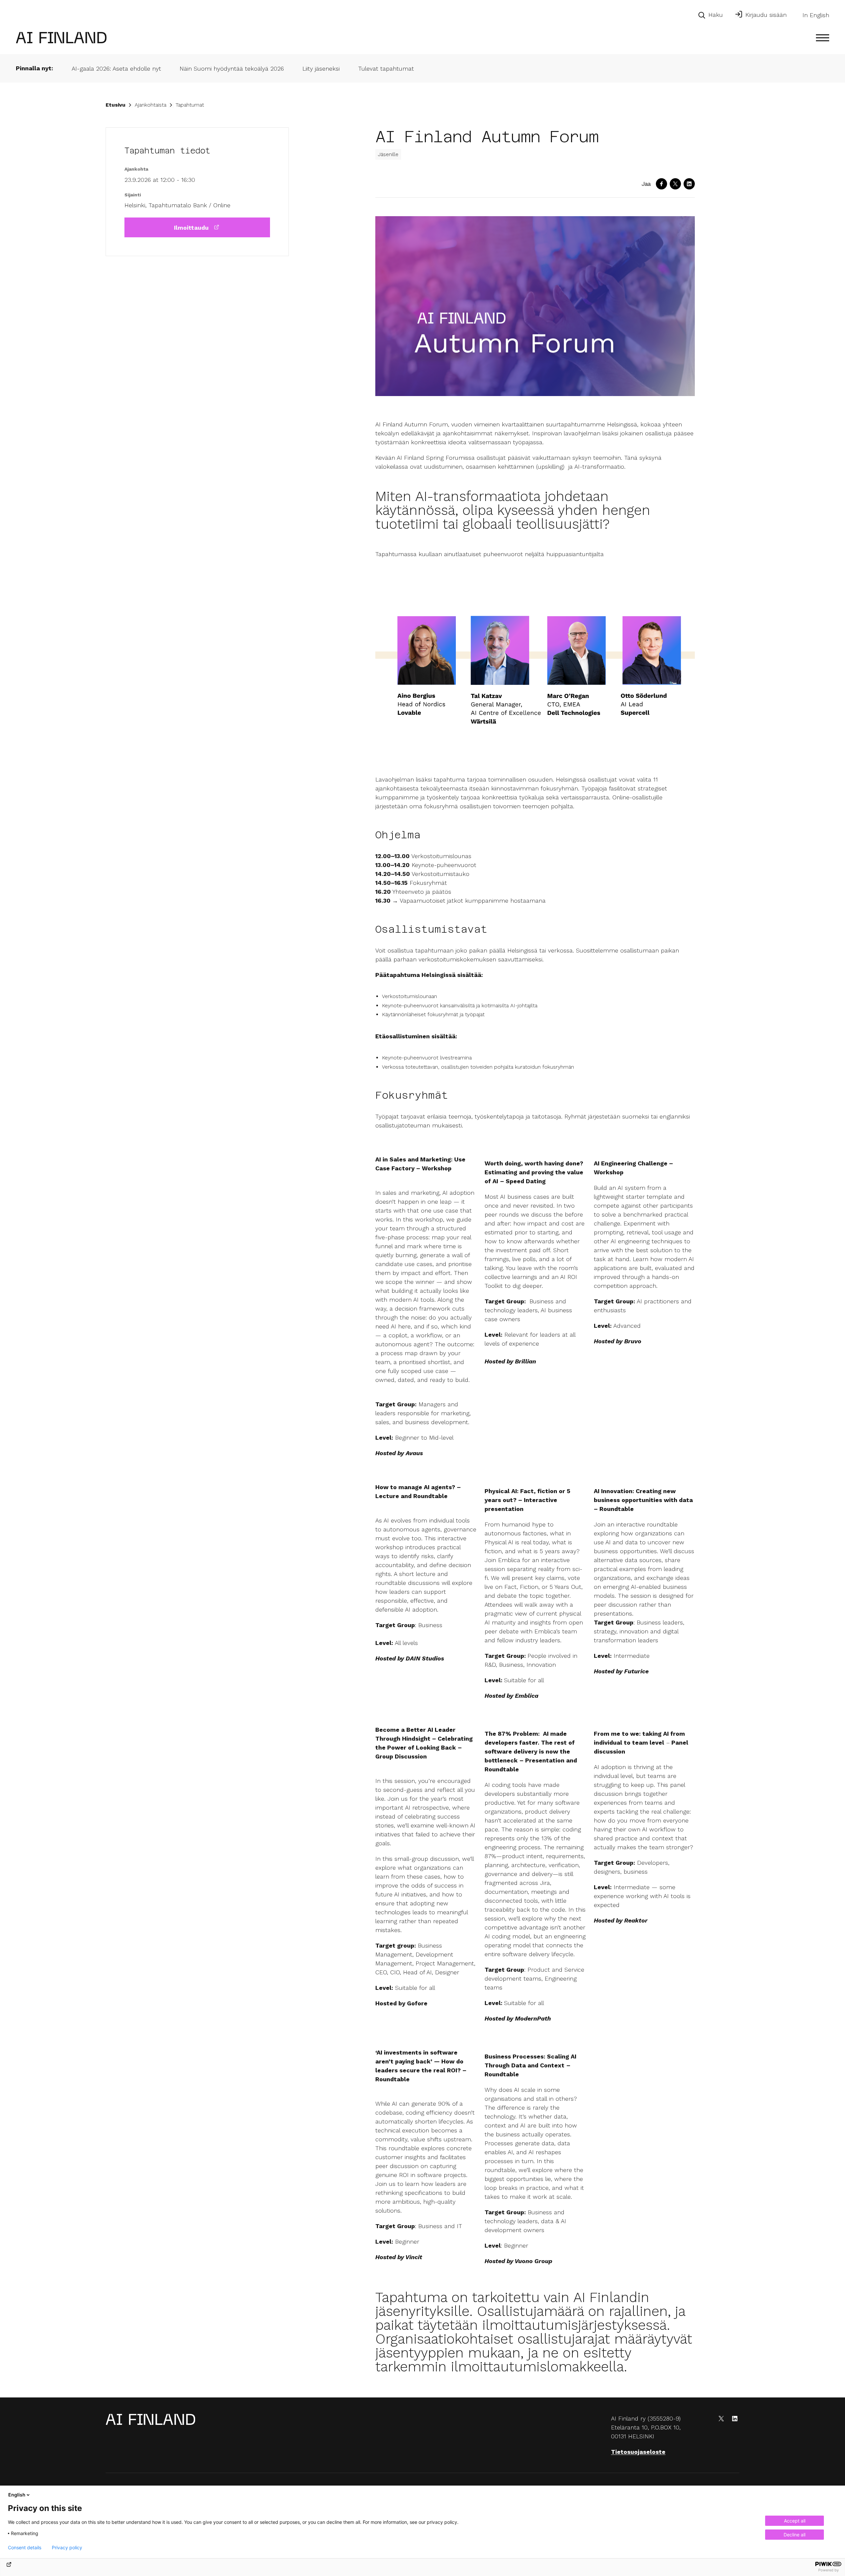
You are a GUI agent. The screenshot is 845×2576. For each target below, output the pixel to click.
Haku (716, 15)
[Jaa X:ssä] (675, 184)
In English (816, 15)
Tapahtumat (190, 105)
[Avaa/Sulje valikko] (823, 38)
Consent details (25, 2548)
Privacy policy (67, 2548)
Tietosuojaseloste (638, 2452)
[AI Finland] (61, 27)
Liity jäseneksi (321, 68)
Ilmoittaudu (191, 228)
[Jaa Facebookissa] (661, 184)
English (17, 2495)
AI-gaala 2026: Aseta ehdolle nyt (116, 68)
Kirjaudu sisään (766, 15)
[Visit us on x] (721, 2419)
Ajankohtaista (151, 105)
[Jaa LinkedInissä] (689, 184)
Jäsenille (388, 154)
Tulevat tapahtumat (386, 68)
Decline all (794, 2535)
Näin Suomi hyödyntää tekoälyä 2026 (232, 68)
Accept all (795, 2521)
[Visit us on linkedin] (735, 2419)
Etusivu (116, 105)
